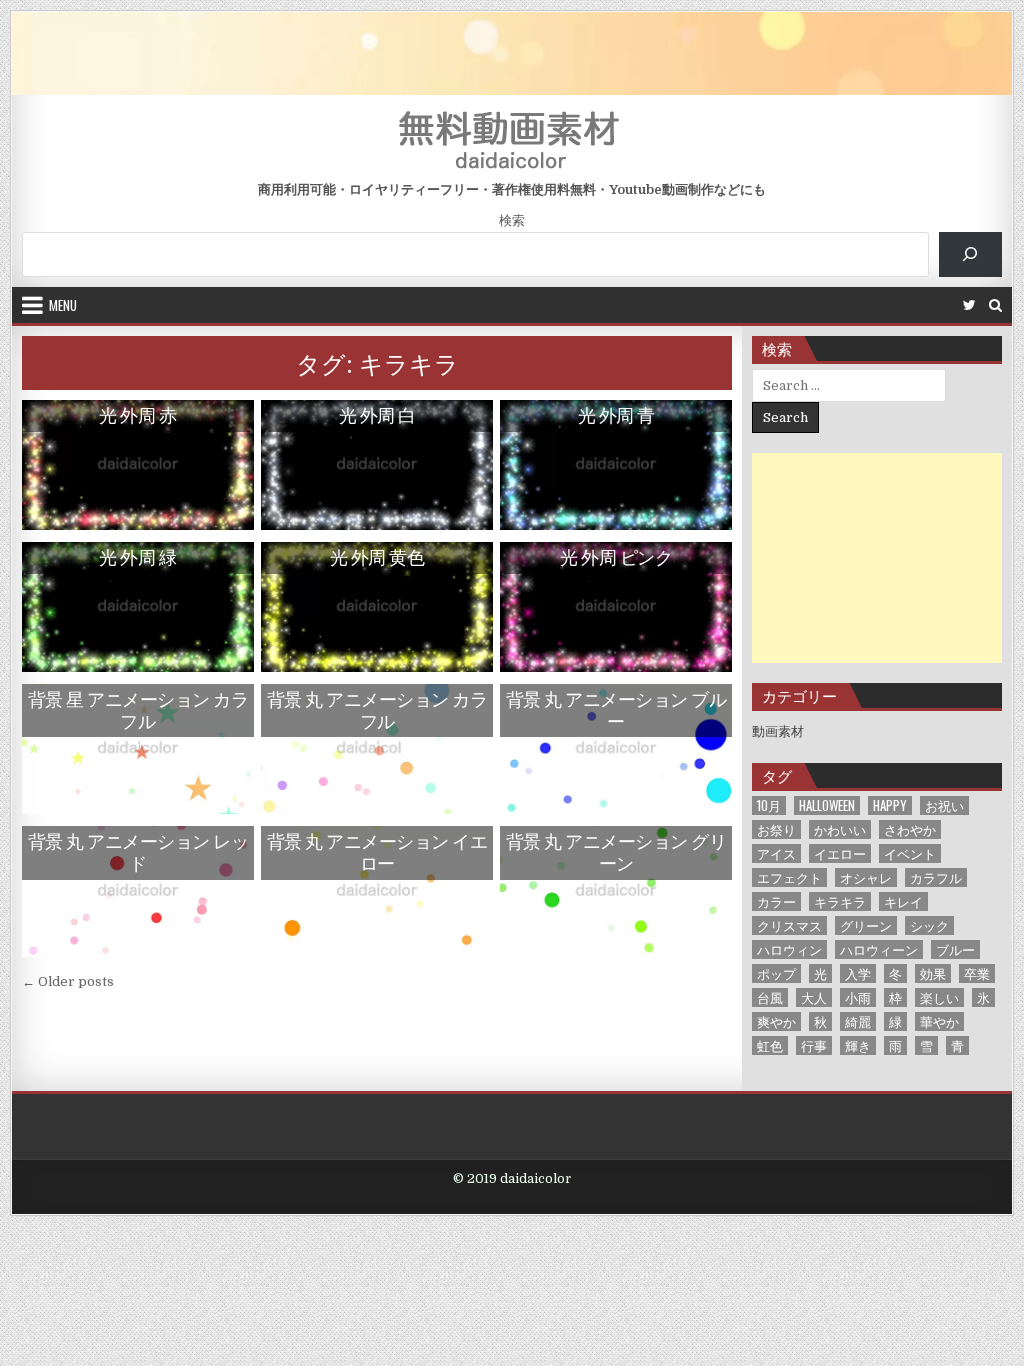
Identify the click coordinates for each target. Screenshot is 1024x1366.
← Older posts (68, 981)
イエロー (840, 853)
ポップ (776, 973)
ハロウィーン (879, 949)
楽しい (939, 997)
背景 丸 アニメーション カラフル (377, 710)
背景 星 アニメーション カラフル (138, 710)
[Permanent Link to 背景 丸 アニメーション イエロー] (376, 891)
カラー (776, 901)
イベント (910, 853)
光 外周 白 (377, 415)
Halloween (827, 805)
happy (890, 805)
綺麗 (858, 1021)
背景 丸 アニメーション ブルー (616, 710)
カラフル (936, 877)
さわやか (910, 829)
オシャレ (866, 877)
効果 (933, 973)
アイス (776, 853)
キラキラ (840, 901)
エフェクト (789, 877)
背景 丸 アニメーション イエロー (377, 852)
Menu (63, 305)
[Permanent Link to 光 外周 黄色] (376, 607)
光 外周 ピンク (616, 557)
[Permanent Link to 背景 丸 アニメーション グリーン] (615, 891)
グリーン (866, 925)
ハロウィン (789, 949)
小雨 (858, 997)
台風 (770, 997)
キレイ (903, 901)
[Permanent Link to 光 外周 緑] (137, 607)
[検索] (970, 254)
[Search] (995, 305)
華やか (939, 1021)
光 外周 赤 (137, 415)
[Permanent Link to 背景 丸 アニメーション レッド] (137, 891)
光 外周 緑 (137, 557)
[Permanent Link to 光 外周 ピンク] (615, 607)
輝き (858, 1045)
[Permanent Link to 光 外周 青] (615, 465)
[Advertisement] (877, 558)
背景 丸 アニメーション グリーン (616, 852)
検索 (512, 220)
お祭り (776, 829)
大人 (814, 997)
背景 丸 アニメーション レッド (138, 852)
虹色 (770, 1045)
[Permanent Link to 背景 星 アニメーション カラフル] (137, 749)
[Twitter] (969, 305)
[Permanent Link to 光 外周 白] (376, 465)
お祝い (944, 805)
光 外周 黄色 (377, 557)
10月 (769, 805)
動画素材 (778, 731)
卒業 (977, 973)
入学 (858, 973)
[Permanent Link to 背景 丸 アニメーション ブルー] (615, 749)
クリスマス (789, 925)
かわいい (840, 829)
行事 (814, 1045)
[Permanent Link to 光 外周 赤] (137, 465)
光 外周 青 (616, 415)
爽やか (776, 1021)
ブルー (955, 949)
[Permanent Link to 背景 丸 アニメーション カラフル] (376, 749)
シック (929, 925)
